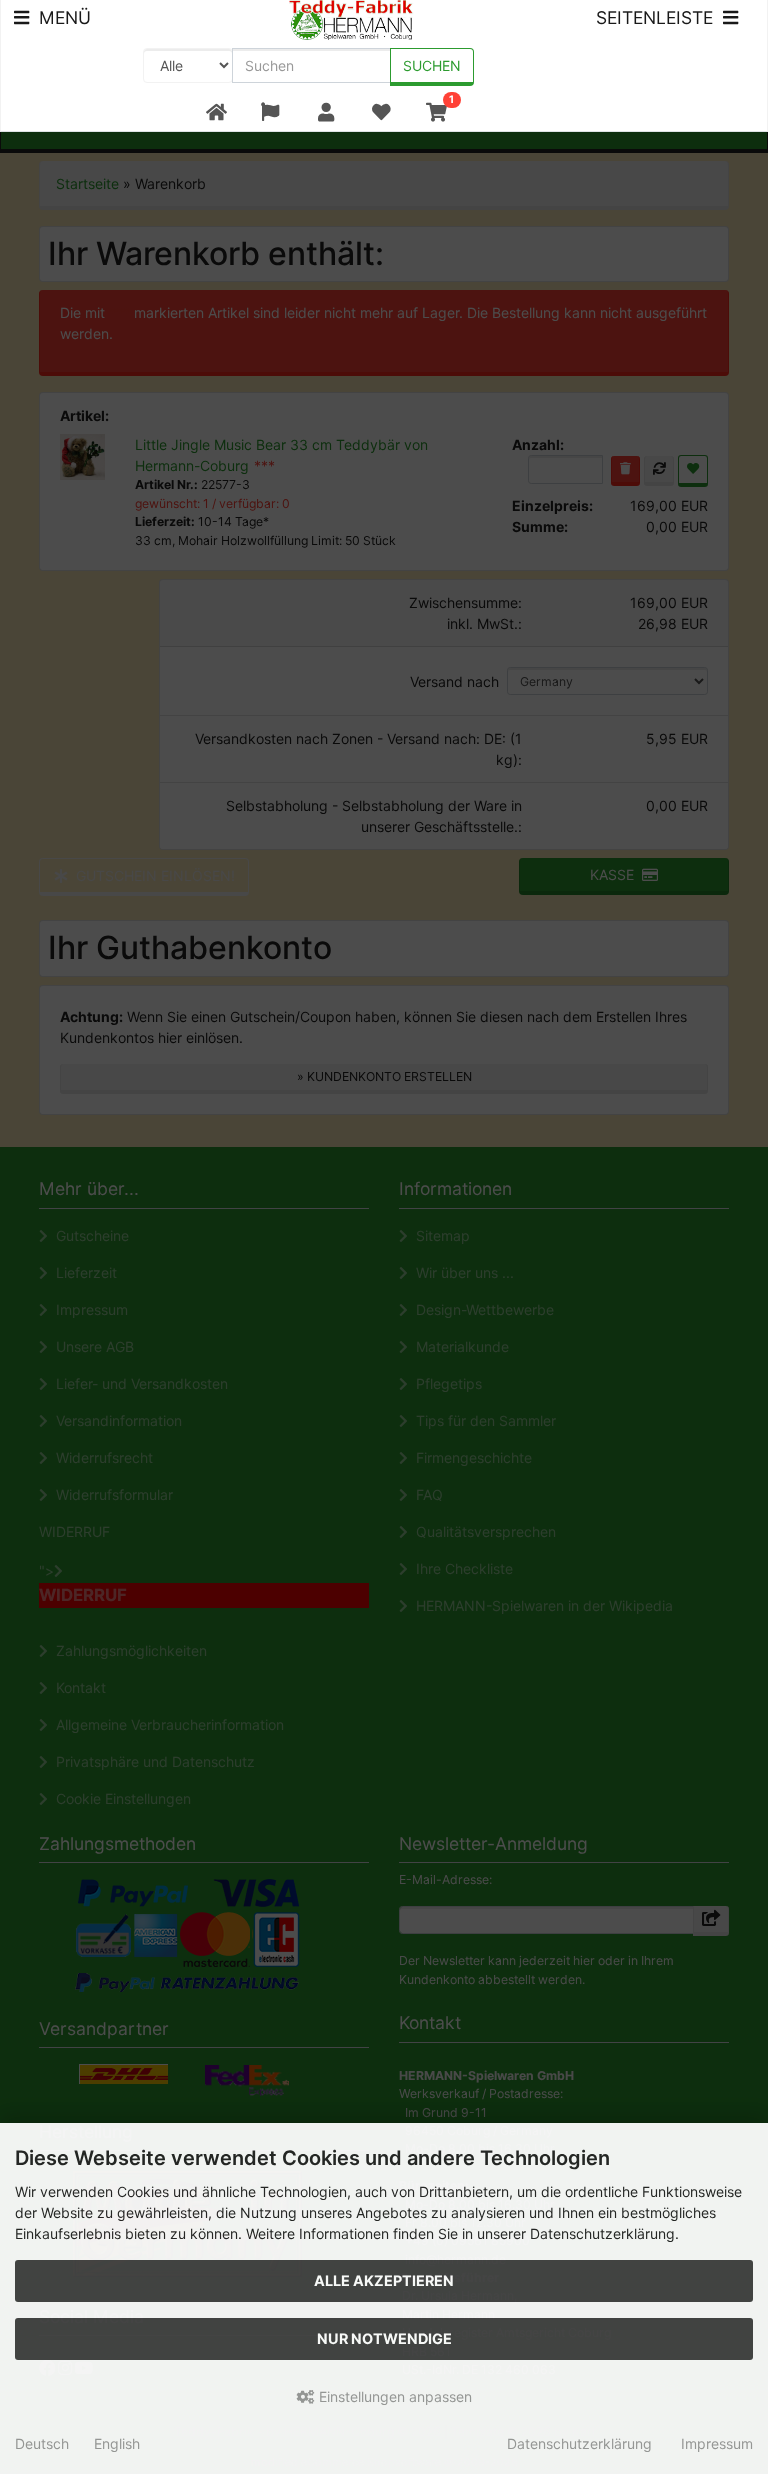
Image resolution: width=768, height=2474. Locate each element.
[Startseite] (216, 112)
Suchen (432, 65)
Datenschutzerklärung (579, 2443)
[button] (270, 112)
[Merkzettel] (380, 112)
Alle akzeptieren (384, 2280)
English (117, 2443)
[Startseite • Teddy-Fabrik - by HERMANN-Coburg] (351, 18)
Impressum (717, 2443)
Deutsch (42, 2443)
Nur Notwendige (384, 2338)
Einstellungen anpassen (393, 2396)
